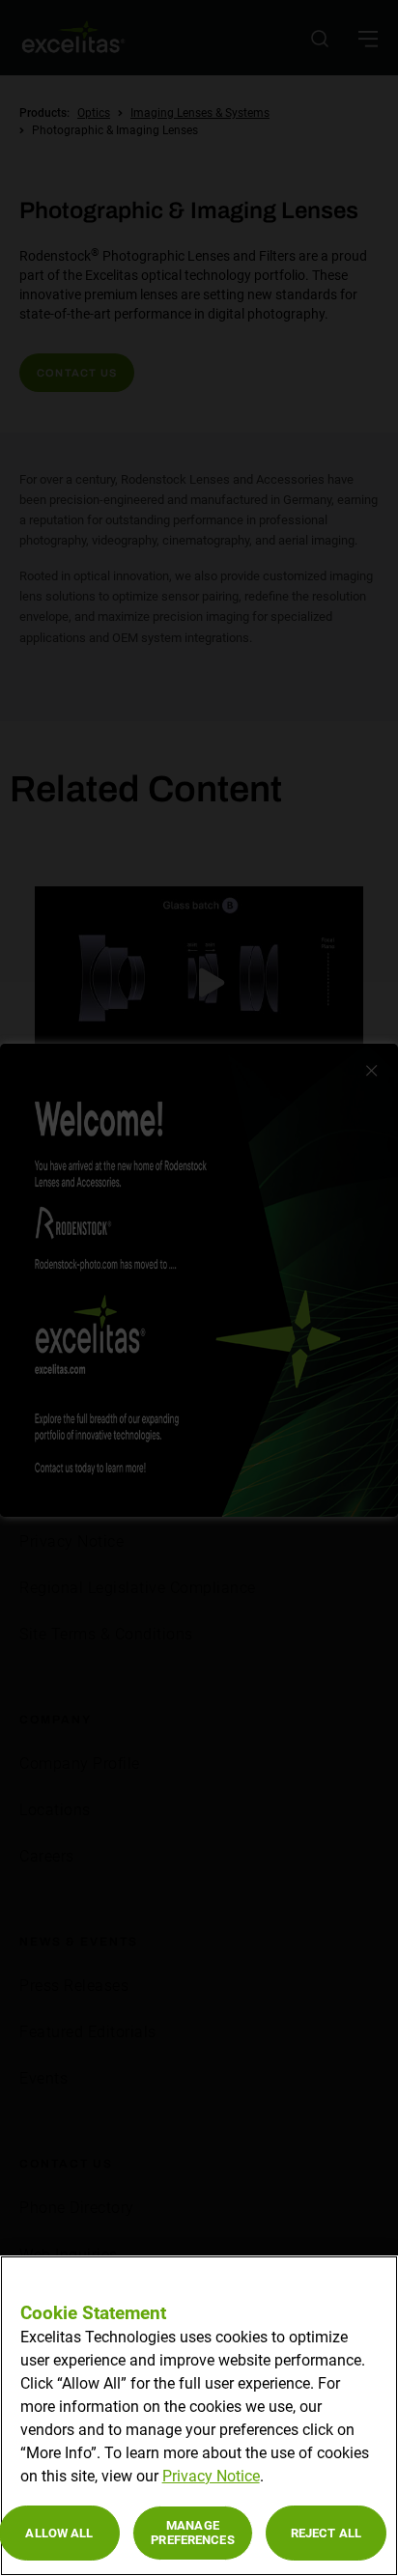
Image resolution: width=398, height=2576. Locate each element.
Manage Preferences (192, 2533)
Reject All (326, 2533)
